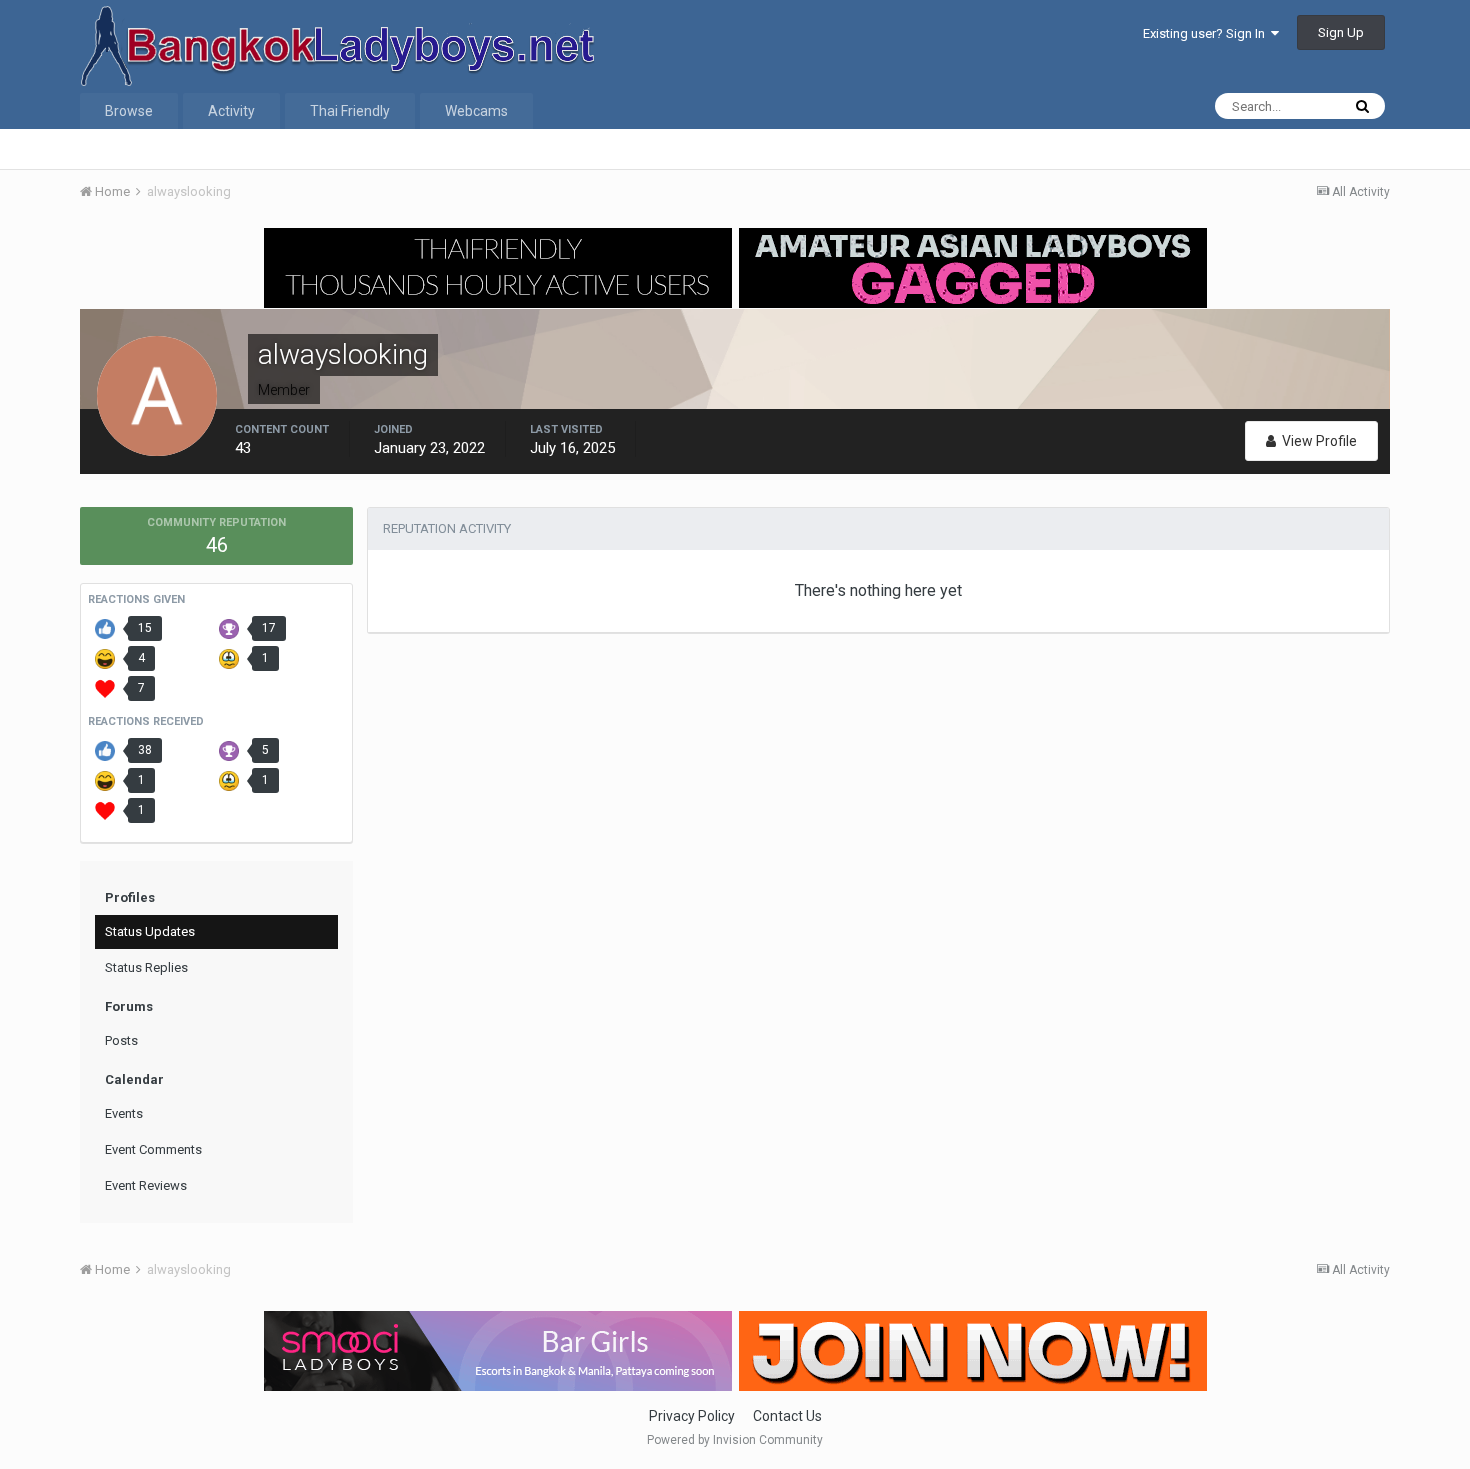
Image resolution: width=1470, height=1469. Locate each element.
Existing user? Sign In (1207, 33)
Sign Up (1341, 32)
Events (124, 1113)
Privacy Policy (692, 1416)
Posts (121, 1040)
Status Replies (146, 967)
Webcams (476, 111)
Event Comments (153, 1149)
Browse (129, 111)
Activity (231, 111)
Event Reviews (146, 1185)
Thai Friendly (350, 111)
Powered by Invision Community (735, 1440)
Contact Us (787, 1416)
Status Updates (150, 931)
